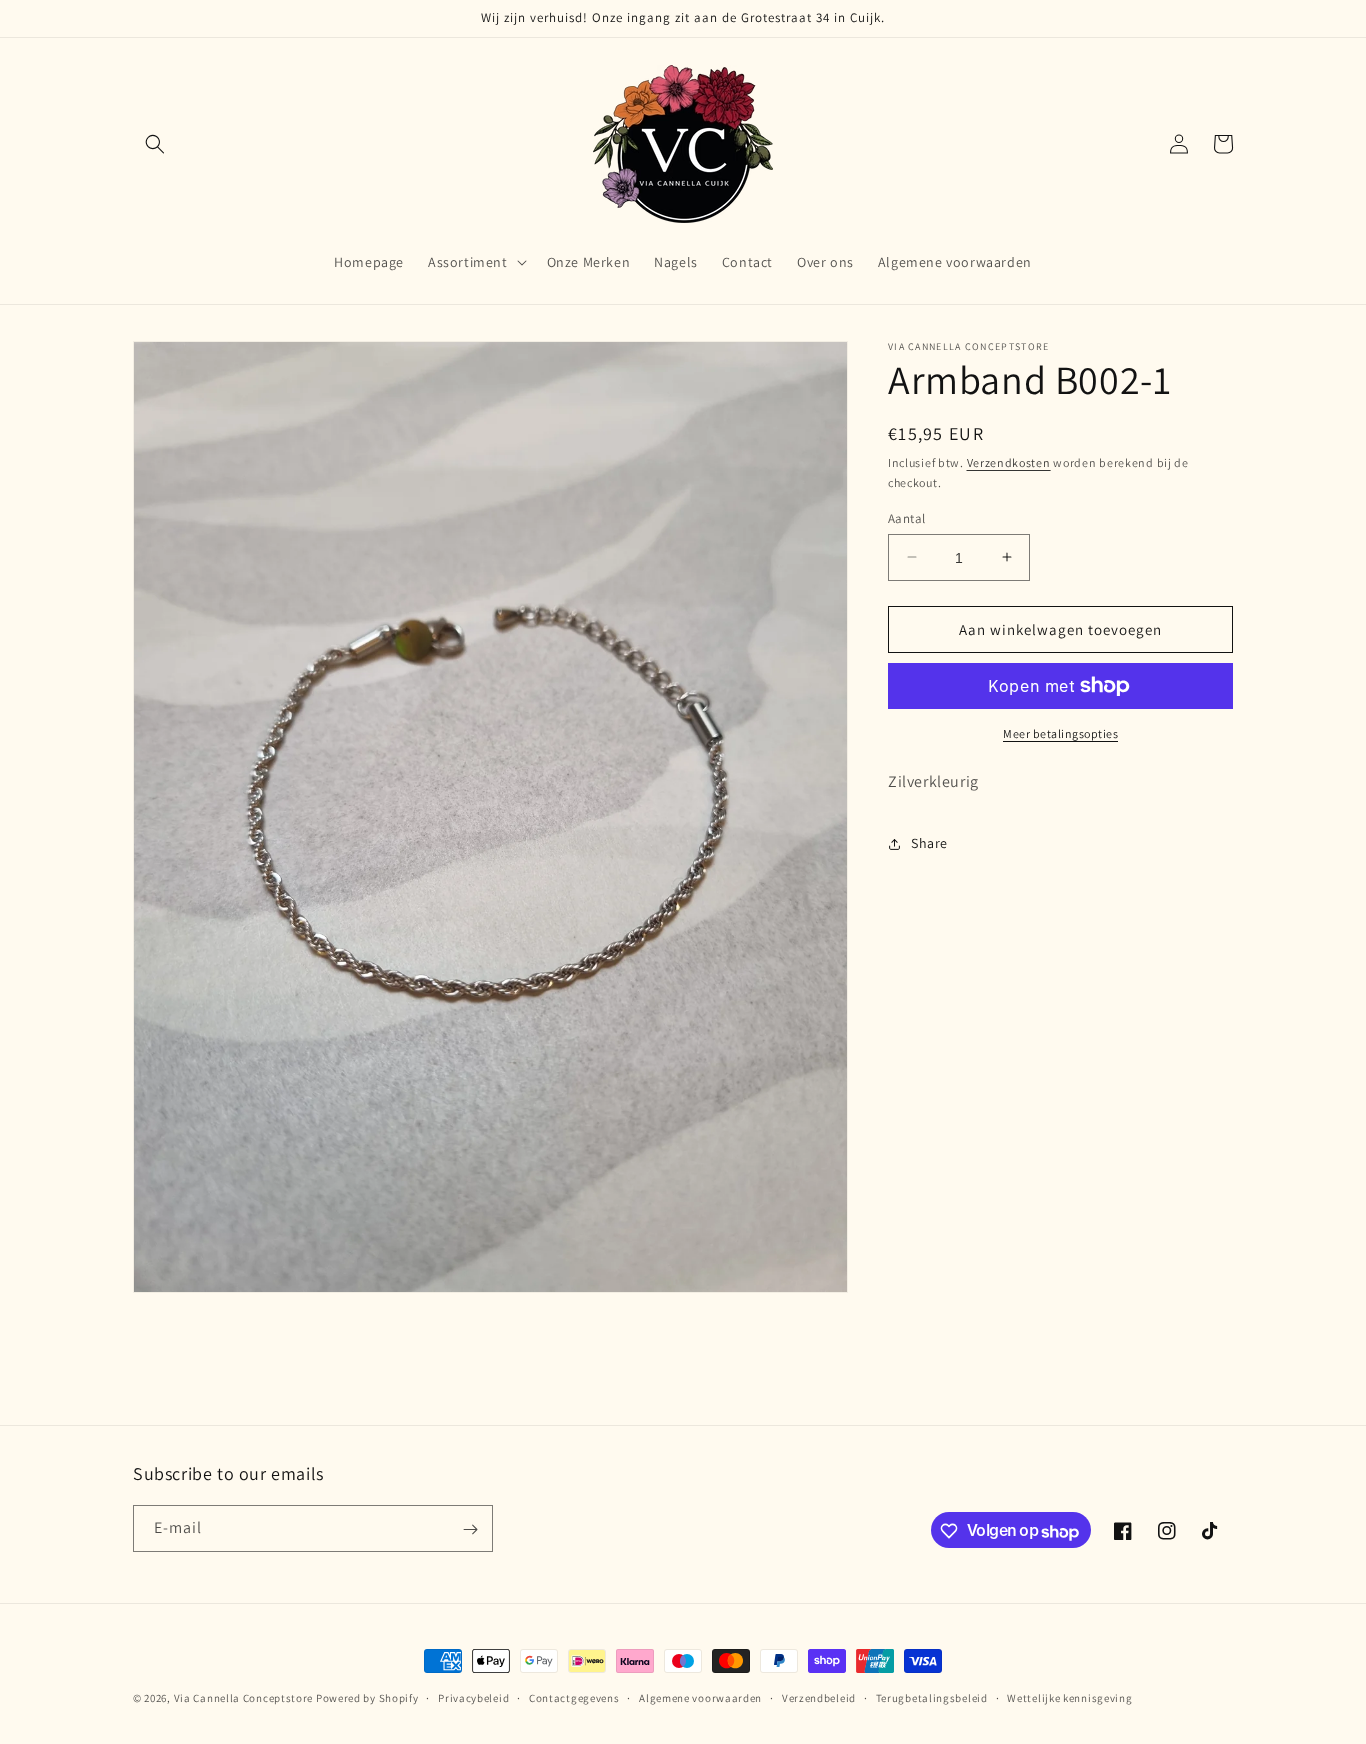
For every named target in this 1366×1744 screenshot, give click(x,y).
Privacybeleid (473, 1697)
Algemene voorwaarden (700, 1697)
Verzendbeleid (819, 1697)
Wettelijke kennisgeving (1069, 1697)
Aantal (906, 517)
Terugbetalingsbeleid (932, 1697)
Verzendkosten (1009, 462)
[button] (155, 144)
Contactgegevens (574, 1697)
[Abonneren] (470, 1529)
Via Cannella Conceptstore (244, 1698)
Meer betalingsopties (1060, 733)
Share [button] (929, 843)
